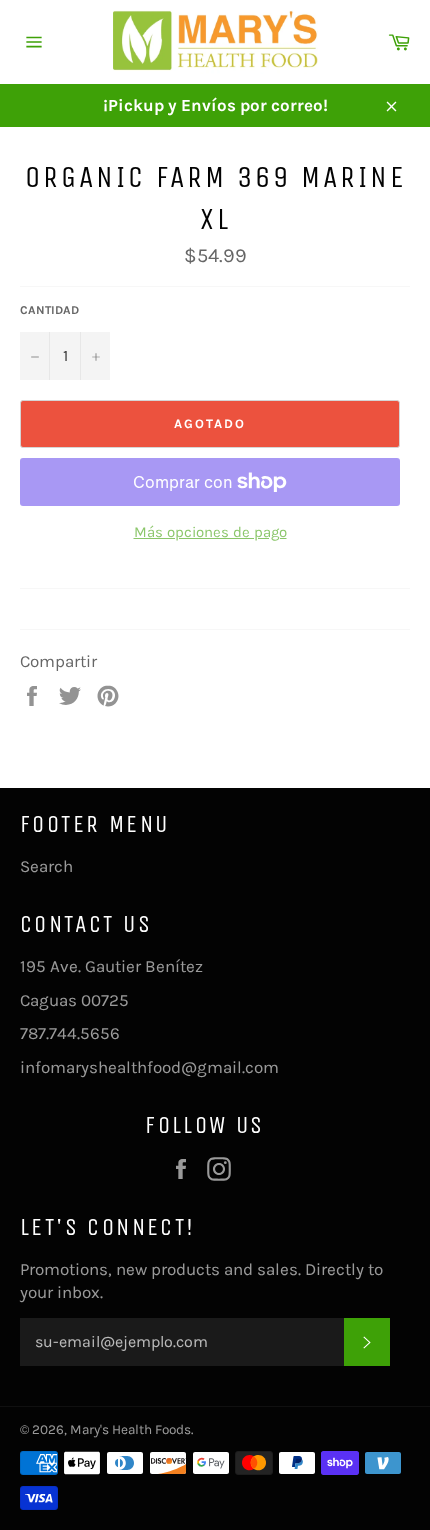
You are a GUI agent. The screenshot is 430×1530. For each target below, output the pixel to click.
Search (46, 866)
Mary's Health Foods (130, 1429)
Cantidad (49, 310)
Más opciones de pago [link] (210, 532)
